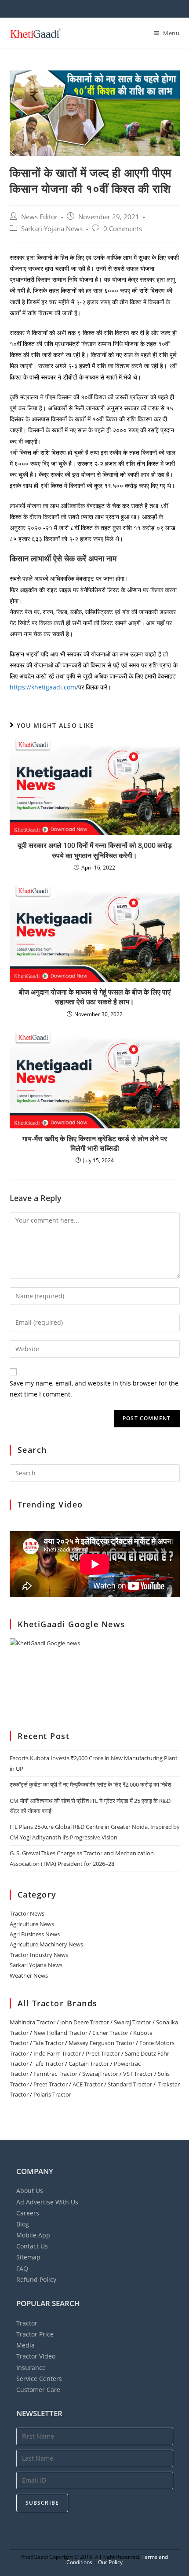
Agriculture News (32, 1924)
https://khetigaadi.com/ (44, 687)
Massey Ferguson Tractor (102, 2043)
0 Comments (123, 229)
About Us (30, 2191)
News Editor (39, 217)
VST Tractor (138, 2074)
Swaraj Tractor (133, 2022)
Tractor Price (35, 2334)
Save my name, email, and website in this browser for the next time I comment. (94, 1389)
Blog (23, 2224)
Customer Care (38, 2390)
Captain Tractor (89, 2064)
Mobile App (33, 2235)
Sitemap (28, 2257)
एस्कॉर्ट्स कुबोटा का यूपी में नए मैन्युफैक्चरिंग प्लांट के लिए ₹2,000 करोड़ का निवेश (90, 1784)
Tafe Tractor (49, 2043)
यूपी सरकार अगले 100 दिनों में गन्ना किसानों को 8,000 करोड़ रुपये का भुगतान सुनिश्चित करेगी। (95, 850)
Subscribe (42, 2503)
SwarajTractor (100, 2074)
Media (25, 2345)
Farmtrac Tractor (55, 2074)
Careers (28, 2213)
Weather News (29, 1975)
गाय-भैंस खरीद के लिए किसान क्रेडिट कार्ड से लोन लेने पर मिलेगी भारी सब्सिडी (95, 1143)
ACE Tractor (88, 2084)
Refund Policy (36, 2279)
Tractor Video (36, 2356)
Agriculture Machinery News (46, 1944)
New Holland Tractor (60, 2033)
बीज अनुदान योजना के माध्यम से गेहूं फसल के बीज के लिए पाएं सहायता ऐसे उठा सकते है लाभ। (95, 997)
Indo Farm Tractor (57, 2053)
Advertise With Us (47, 2202)
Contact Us (32, 2246)
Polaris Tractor (52, 2094)
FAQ (22, 2268)
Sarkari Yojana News (52, 229)
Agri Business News (35, 1934)
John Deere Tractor (85, 2022)
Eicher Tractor (110, 2033)
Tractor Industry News (39, 1955)
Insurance (31, 2368)
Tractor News (27, 1913)
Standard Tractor (130, 2084)
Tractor (27, 2323)
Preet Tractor (103, 2053)
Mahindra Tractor (33, 2022)
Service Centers (39, 2379)
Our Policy (110, 2562)
